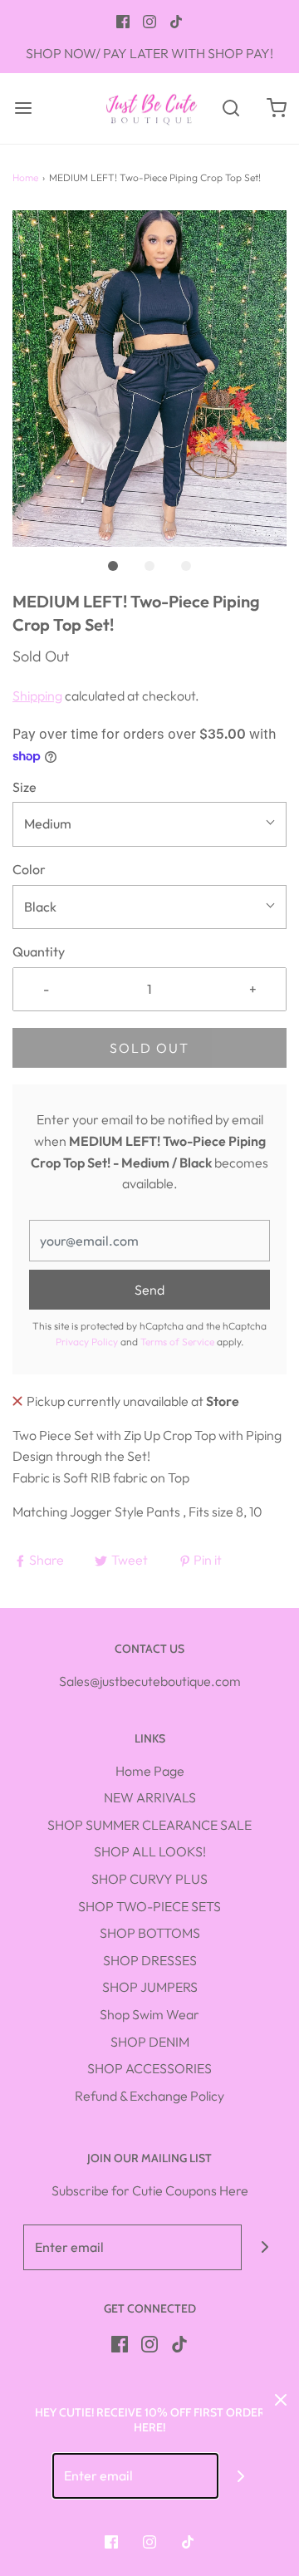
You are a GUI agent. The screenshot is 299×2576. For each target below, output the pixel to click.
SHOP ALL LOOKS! (150, 1851)
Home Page (150, 1771)
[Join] (265, 2247)
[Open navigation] (23, 108)
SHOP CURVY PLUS (149, 1879)
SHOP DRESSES (150, 1960)
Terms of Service (177, 1342)
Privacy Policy (87, 1342)
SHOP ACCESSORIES (149, 2068)
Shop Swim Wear (149, 2014)
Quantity (39, 951)
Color (29, 869)
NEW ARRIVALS (150, 1797)
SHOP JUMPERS (150, 1987)
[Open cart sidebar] (276, 108)
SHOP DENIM (150, 2042)
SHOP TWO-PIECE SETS (149, 1906)
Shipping (37, 696)
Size (25, 787)
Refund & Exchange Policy (149, 2096)
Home (25, 177)
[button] (149, 379)
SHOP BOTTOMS (150, 1933)
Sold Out (149, 1048)
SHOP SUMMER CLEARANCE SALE (149, 1825)
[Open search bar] (230, 108)
